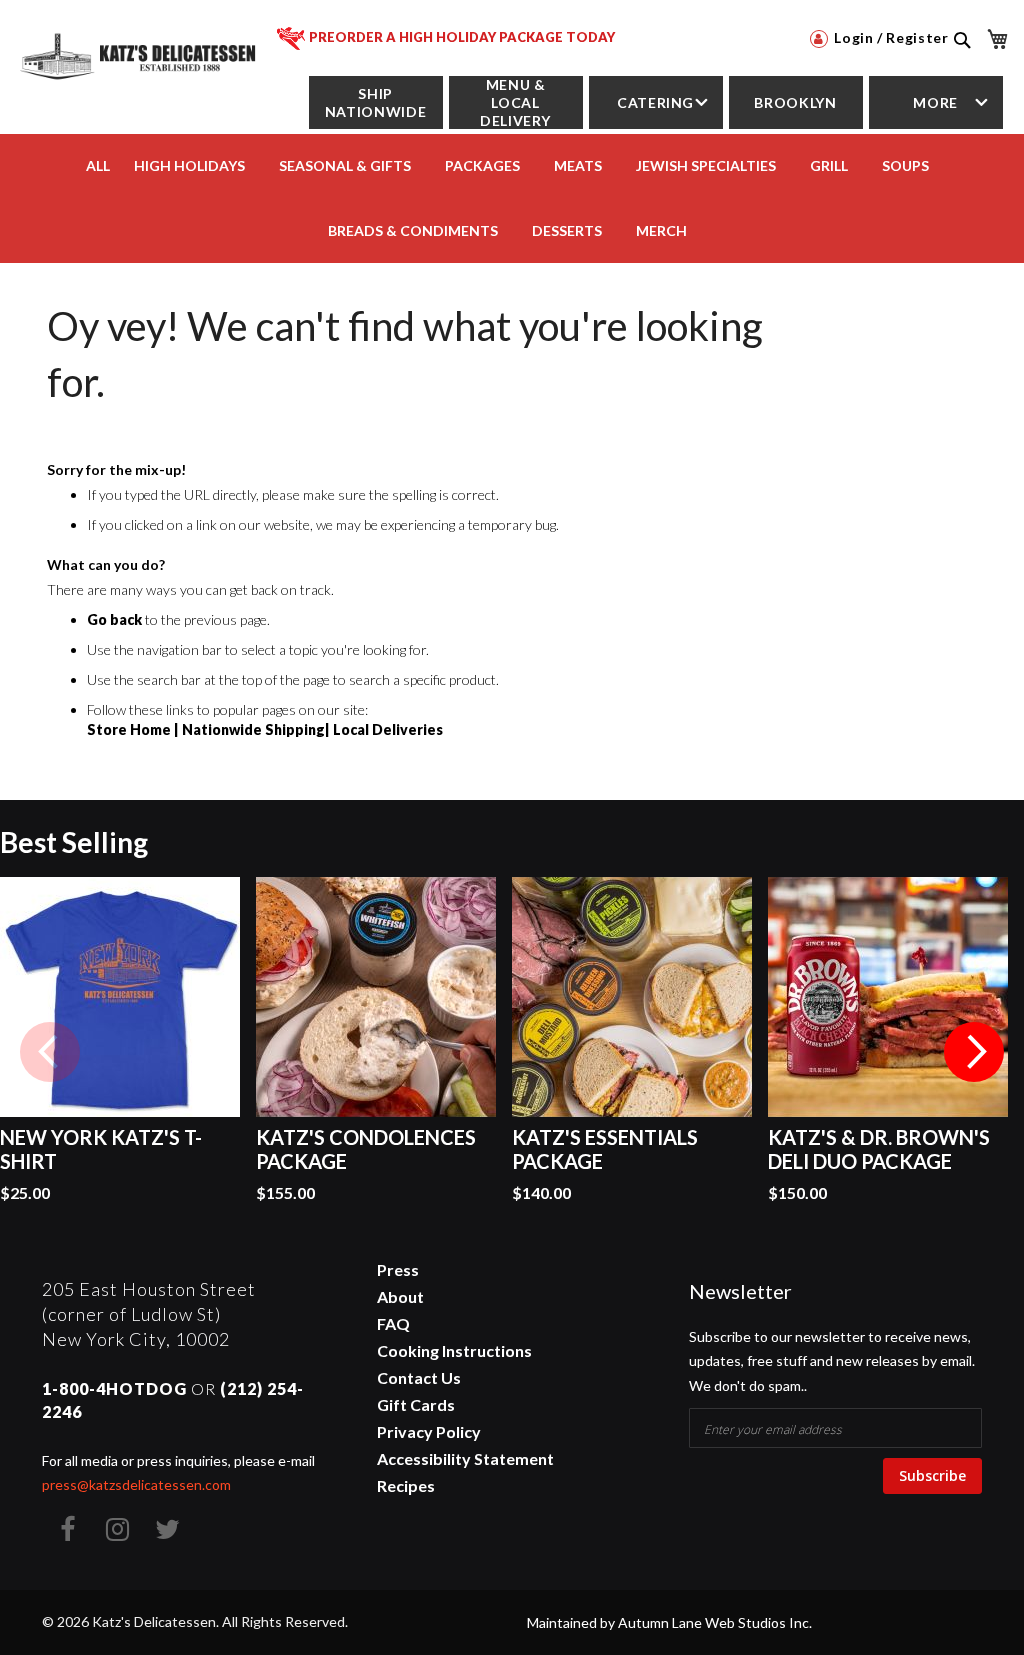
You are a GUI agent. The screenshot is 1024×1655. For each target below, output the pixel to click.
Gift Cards (416, 1404)
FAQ (393, 1323)
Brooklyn (795, 102)
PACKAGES (482, 165)
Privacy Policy (429, 1431)
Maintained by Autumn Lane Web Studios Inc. (669, 1622)
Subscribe (932, 1475)
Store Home (129, 729)
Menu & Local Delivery (515, 102)
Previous (50, 1052)
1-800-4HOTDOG (114, 1388)
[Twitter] (167, 1529)
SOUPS (905, 165)
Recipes (406, 1485)
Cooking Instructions (454, 1350)
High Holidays (189, 165)
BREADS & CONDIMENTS (413, 230)
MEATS (578, 165)
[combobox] (961, 62)
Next (974, 1052)
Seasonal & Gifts (345, 165)
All (98, 165)
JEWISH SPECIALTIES (706, 165)
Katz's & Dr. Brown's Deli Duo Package (879, 1149)
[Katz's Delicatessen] (140, 51)
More (935, 102)
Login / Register (889, 37)
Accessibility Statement (465, 1458)
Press (398, 1269)
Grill (829, 165)
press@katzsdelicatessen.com (136, 1484)
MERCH (661, 230)
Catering (655, 102)
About (400, 1296)
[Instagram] (117, 1529)
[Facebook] (67, 1529)
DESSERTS (567, 230)
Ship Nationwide (375, 102)
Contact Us (419, 1377)
